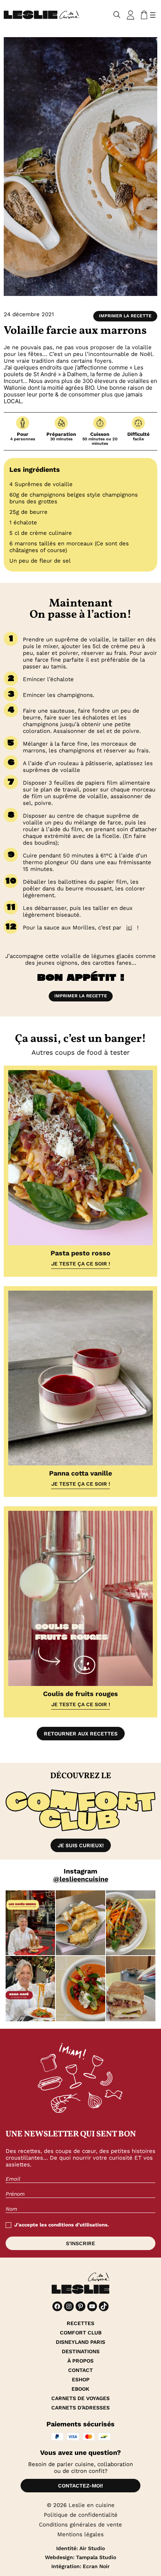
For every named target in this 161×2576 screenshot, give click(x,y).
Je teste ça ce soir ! (81, 1264)
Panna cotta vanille (80, 1473)
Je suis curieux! (81, 1845)
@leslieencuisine (81, 1879)
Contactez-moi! (80, 2486)
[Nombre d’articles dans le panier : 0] (143, 15)
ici (129, 928)
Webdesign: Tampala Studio (80, 2557)
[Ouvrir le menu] (153, 15)
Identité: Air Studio (80, 2548)
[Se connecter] (131, 15)
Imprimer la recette (125, 316)
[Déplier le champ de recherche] (117, 15)
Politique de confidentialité (81, 2515)
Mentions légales (80, 2534)
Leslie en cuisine (92, 2505)
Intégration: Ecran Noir (80, 2566)
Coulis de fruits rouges (80, 1694)
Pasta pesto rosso (80, 1253)
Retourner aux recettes (81, 1734)
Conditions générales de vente (80, 2525)
